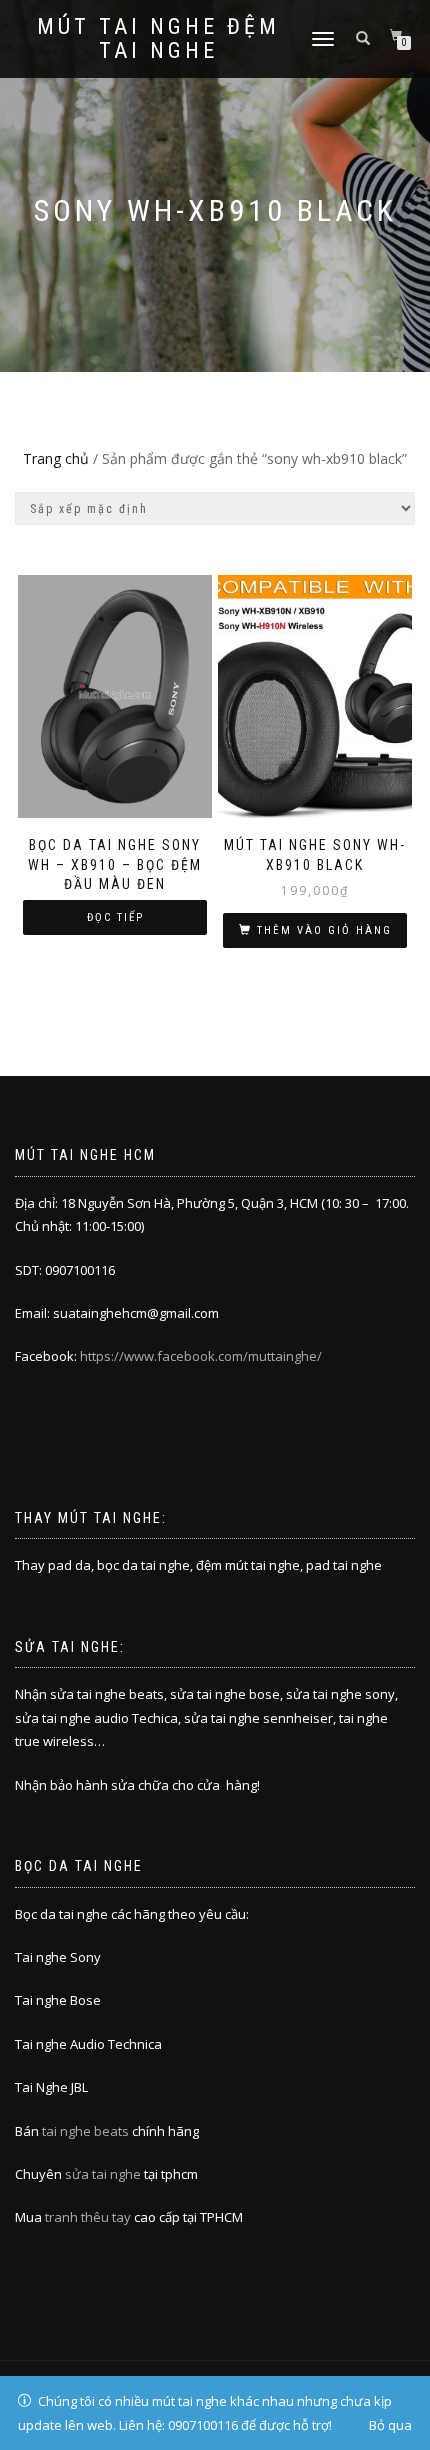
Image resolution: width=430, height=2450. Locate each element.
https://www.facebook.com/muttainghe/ (201, 1356)
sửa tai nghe (103, 2174)
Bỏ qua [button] (390, 2425)
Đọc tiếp (115, 917)
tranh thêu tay (88, 2217)
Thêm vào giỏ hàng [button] (324, 930)
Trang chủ (56, 458)
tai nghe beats (85, 2131)
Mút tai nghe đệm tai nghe (158, 39)
